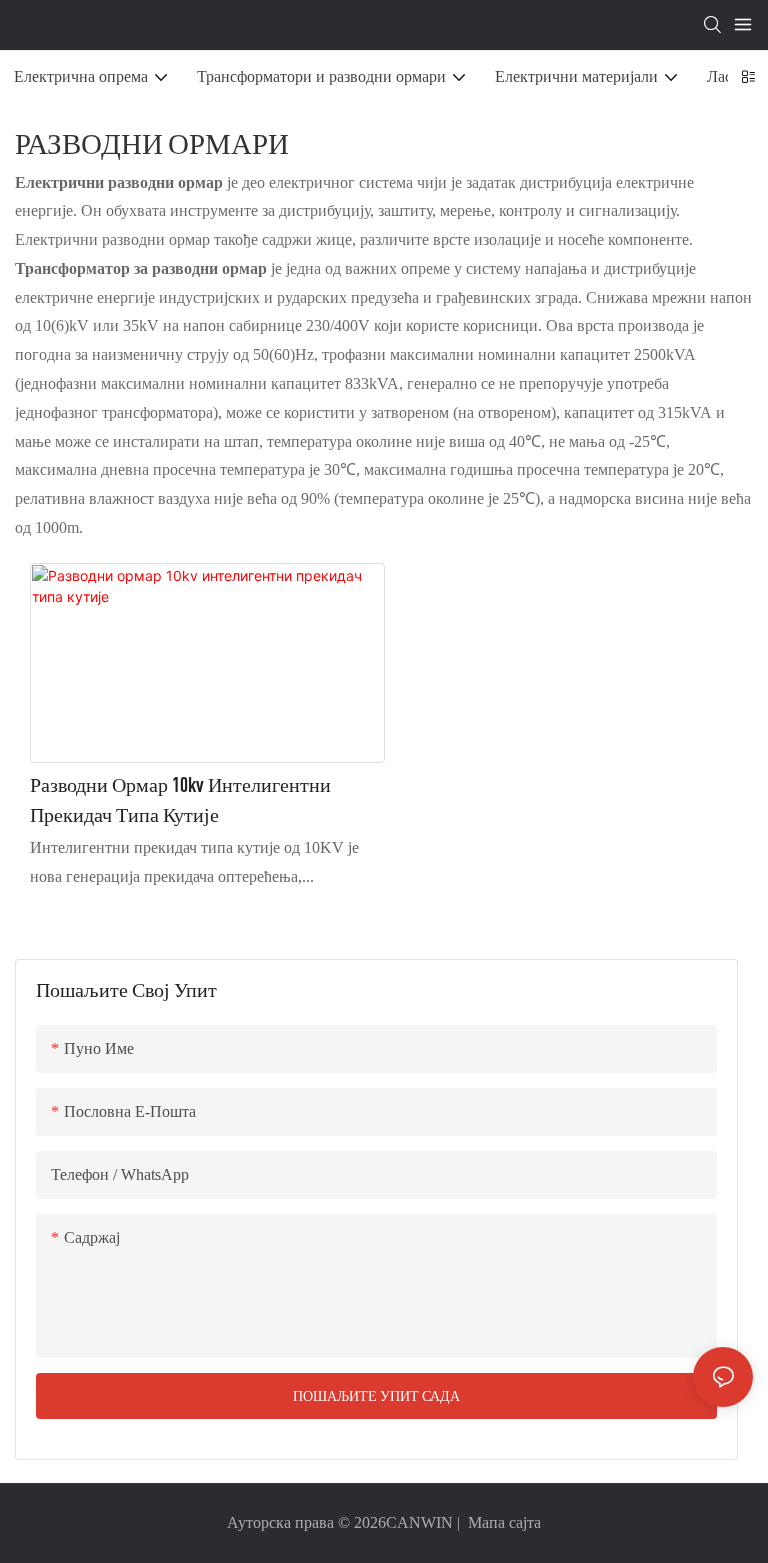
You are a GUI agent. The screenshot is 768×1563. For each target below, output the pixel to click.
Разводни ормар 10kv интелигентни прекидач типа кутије (180, 799)
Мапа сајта (502, 1522)
